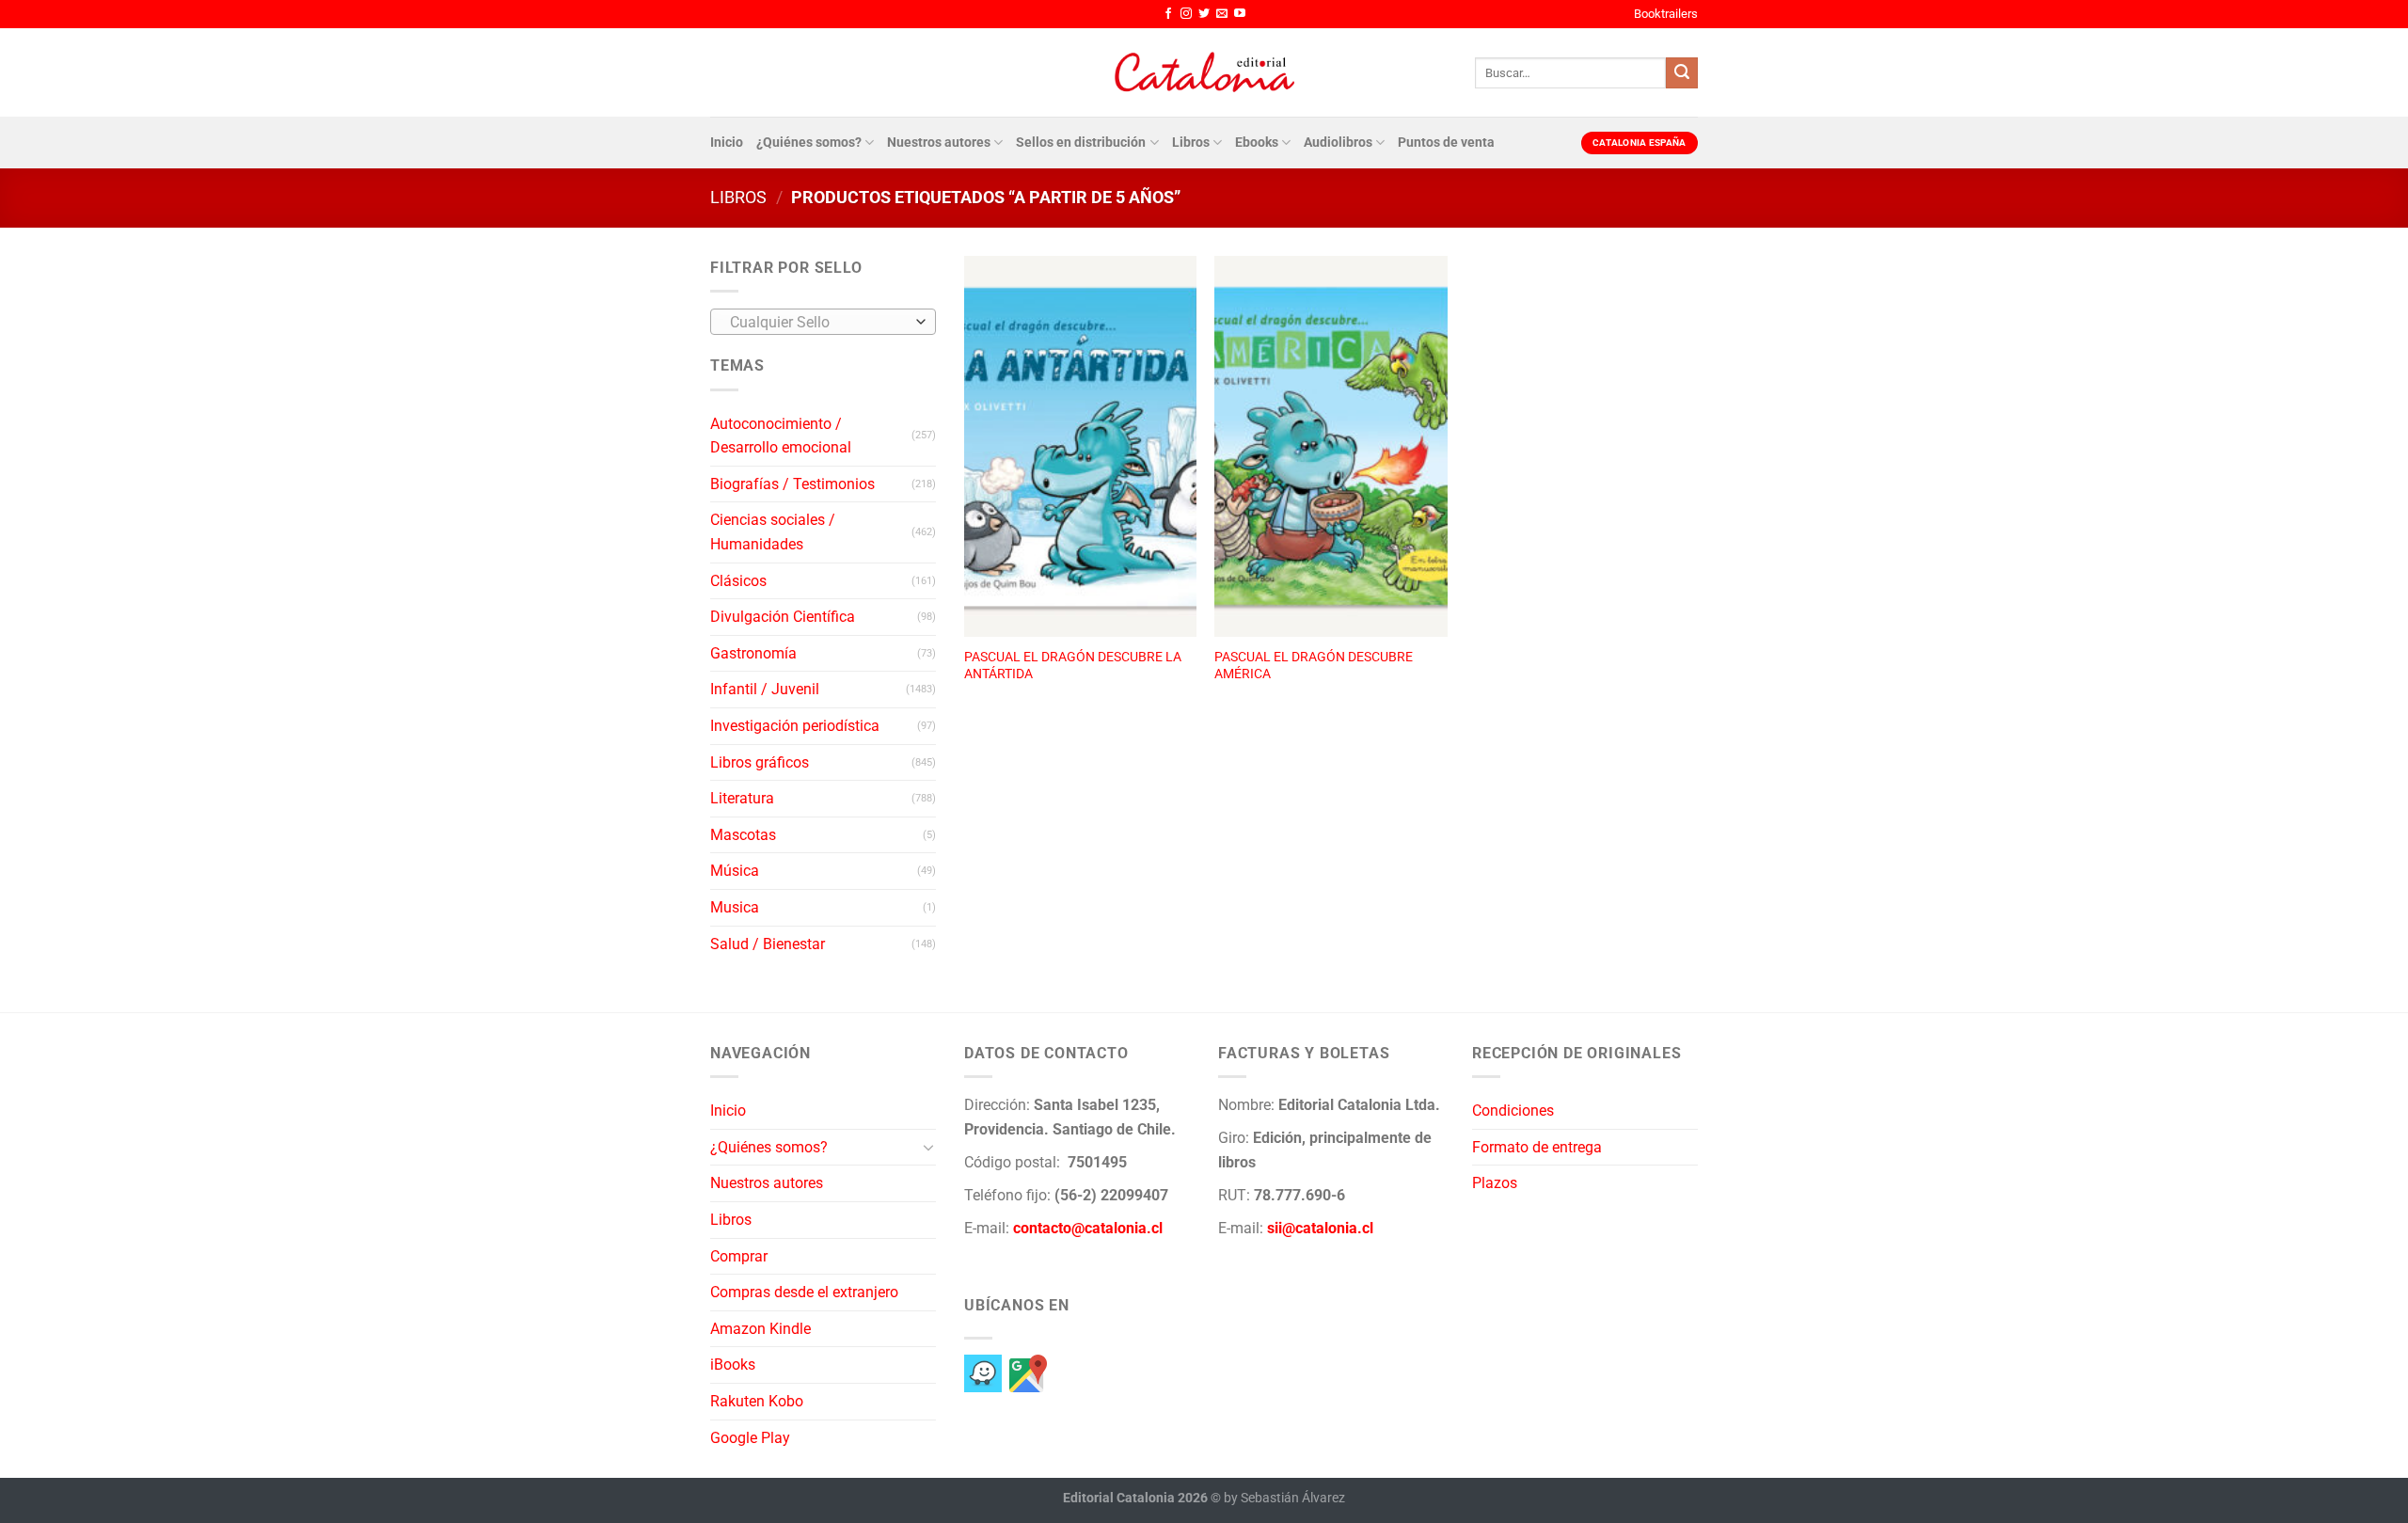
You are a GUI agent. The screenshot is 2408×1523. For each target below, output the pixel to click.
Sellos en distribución (1081, 143)
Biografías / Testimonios (792, 484)
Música (735, 871)
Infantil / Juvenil (765, 689)
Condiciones (1513, 1111)
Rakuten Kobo (757, 1401)
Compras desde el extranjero (804, 1292)
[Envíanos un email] (1222, 14)
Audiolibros (1338, 143)
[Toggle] (928, 1147)
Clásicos (738, 581)
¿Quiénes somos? (809, 143)
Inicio (727, 143)
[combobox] (823, 322)
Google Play (750, 1438)
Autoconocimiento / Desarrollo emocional (781, 436)
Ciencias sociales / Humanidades (773, 532)
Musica (735, 907)
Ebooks (1257, 143)
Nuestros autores (939, 143)
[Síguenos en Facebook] (1168, 14)
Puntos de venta (1446, 143)
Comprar (739, 1256)
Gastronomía (753, 653)
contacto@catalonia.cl (1088, 1228)
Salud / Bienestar (768, 944)
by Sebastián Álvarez (1284, 1498)
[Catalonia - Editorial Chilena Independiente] (1204, 72)
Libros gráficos (760, 762)
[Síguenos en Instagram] (1186, 14)
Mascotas (743, 835)
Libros (1191, 143)
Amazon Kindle (760, 1329)
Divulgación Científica (783, 617)
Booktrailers (1666, 14)
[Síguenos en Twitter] (1204, 14)
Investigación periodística (795, 726)
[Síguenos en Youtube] (1240, 14)
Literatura (742, 798)
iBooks (733, 1364)
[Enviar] (1682, 73)
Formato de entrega (1537, 1147)
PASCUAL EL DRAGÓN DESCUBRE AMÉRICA (1314, 666)
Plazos (1495, 1183)
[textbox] (819, 323)
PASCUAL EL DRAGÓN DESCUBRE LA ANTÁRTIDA (1073, 666)
